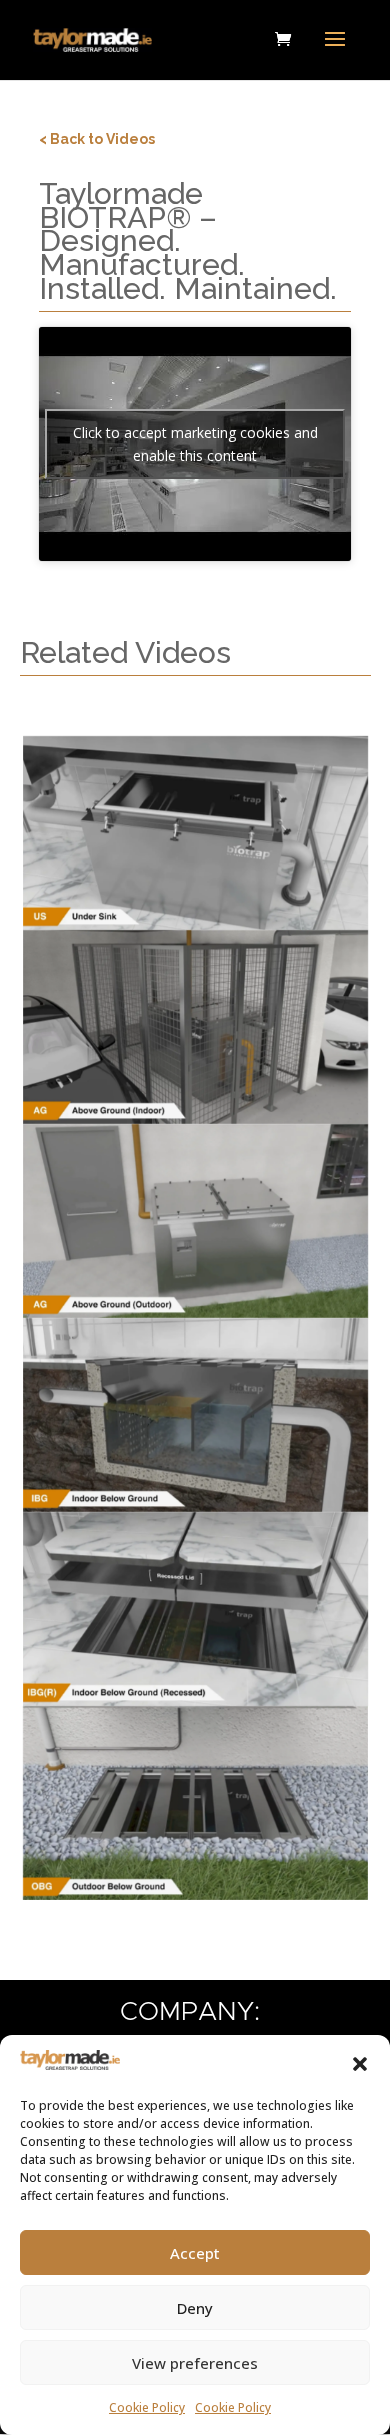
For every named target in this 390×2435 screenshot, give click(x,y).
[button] (360, 2064)
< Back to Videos (97, 139)
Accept (195, 2253)
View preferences (195, 2363)
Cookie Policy (147, 2407)
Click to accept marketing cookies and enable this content (195, 444)
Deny (195, 2308)
